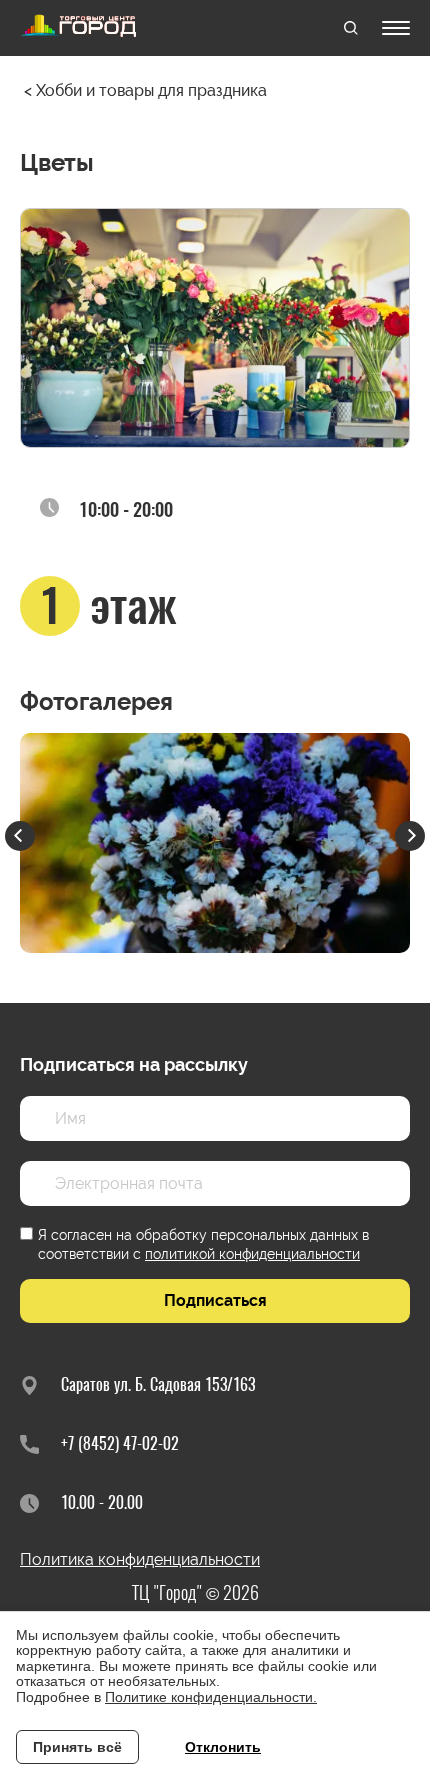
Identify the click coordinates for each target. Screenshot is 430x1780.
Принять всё (77, 1747)
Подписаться (215, 1300)
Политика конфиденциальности (140, 1559)
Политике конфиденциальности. (211, 1697)
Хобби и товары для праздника (151, 90)
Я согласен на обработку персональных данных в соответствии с (203, 1244)
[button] (20, 836)
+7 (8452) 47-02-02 (120, 1443)
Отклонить (223, 1747)
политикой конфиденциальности (252, 1254)
